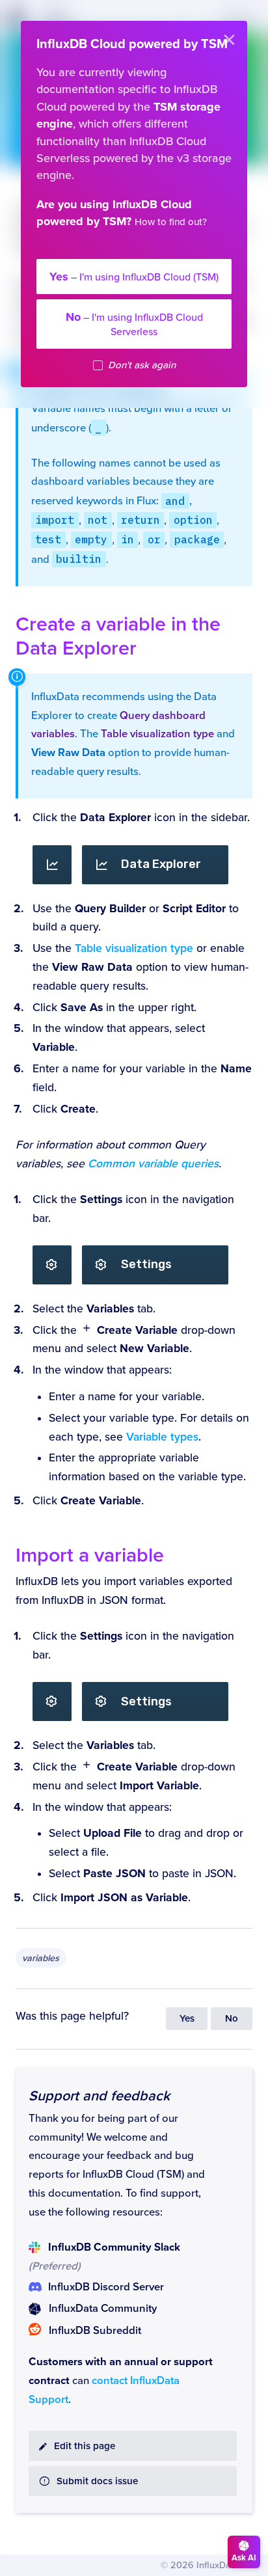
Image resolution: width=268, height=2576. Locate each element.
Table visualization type (157, 734)
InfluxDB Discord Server (106, 2287)
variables (41, 1958)
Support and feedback (99, 2096)
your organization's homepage (126, 250)
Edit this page (85, 2446)
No (232, 2019)
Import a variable (90, 1555)
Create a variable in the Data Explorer (118, 636)
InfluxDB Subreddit (95, 2331)
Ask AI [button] (244, 2558)
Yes (187, 2019)
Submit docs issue (97, 2481)
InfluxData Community (103, 2309)
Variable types (162, 1437)
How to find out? (171, 222)
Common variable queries (153, 1164)
